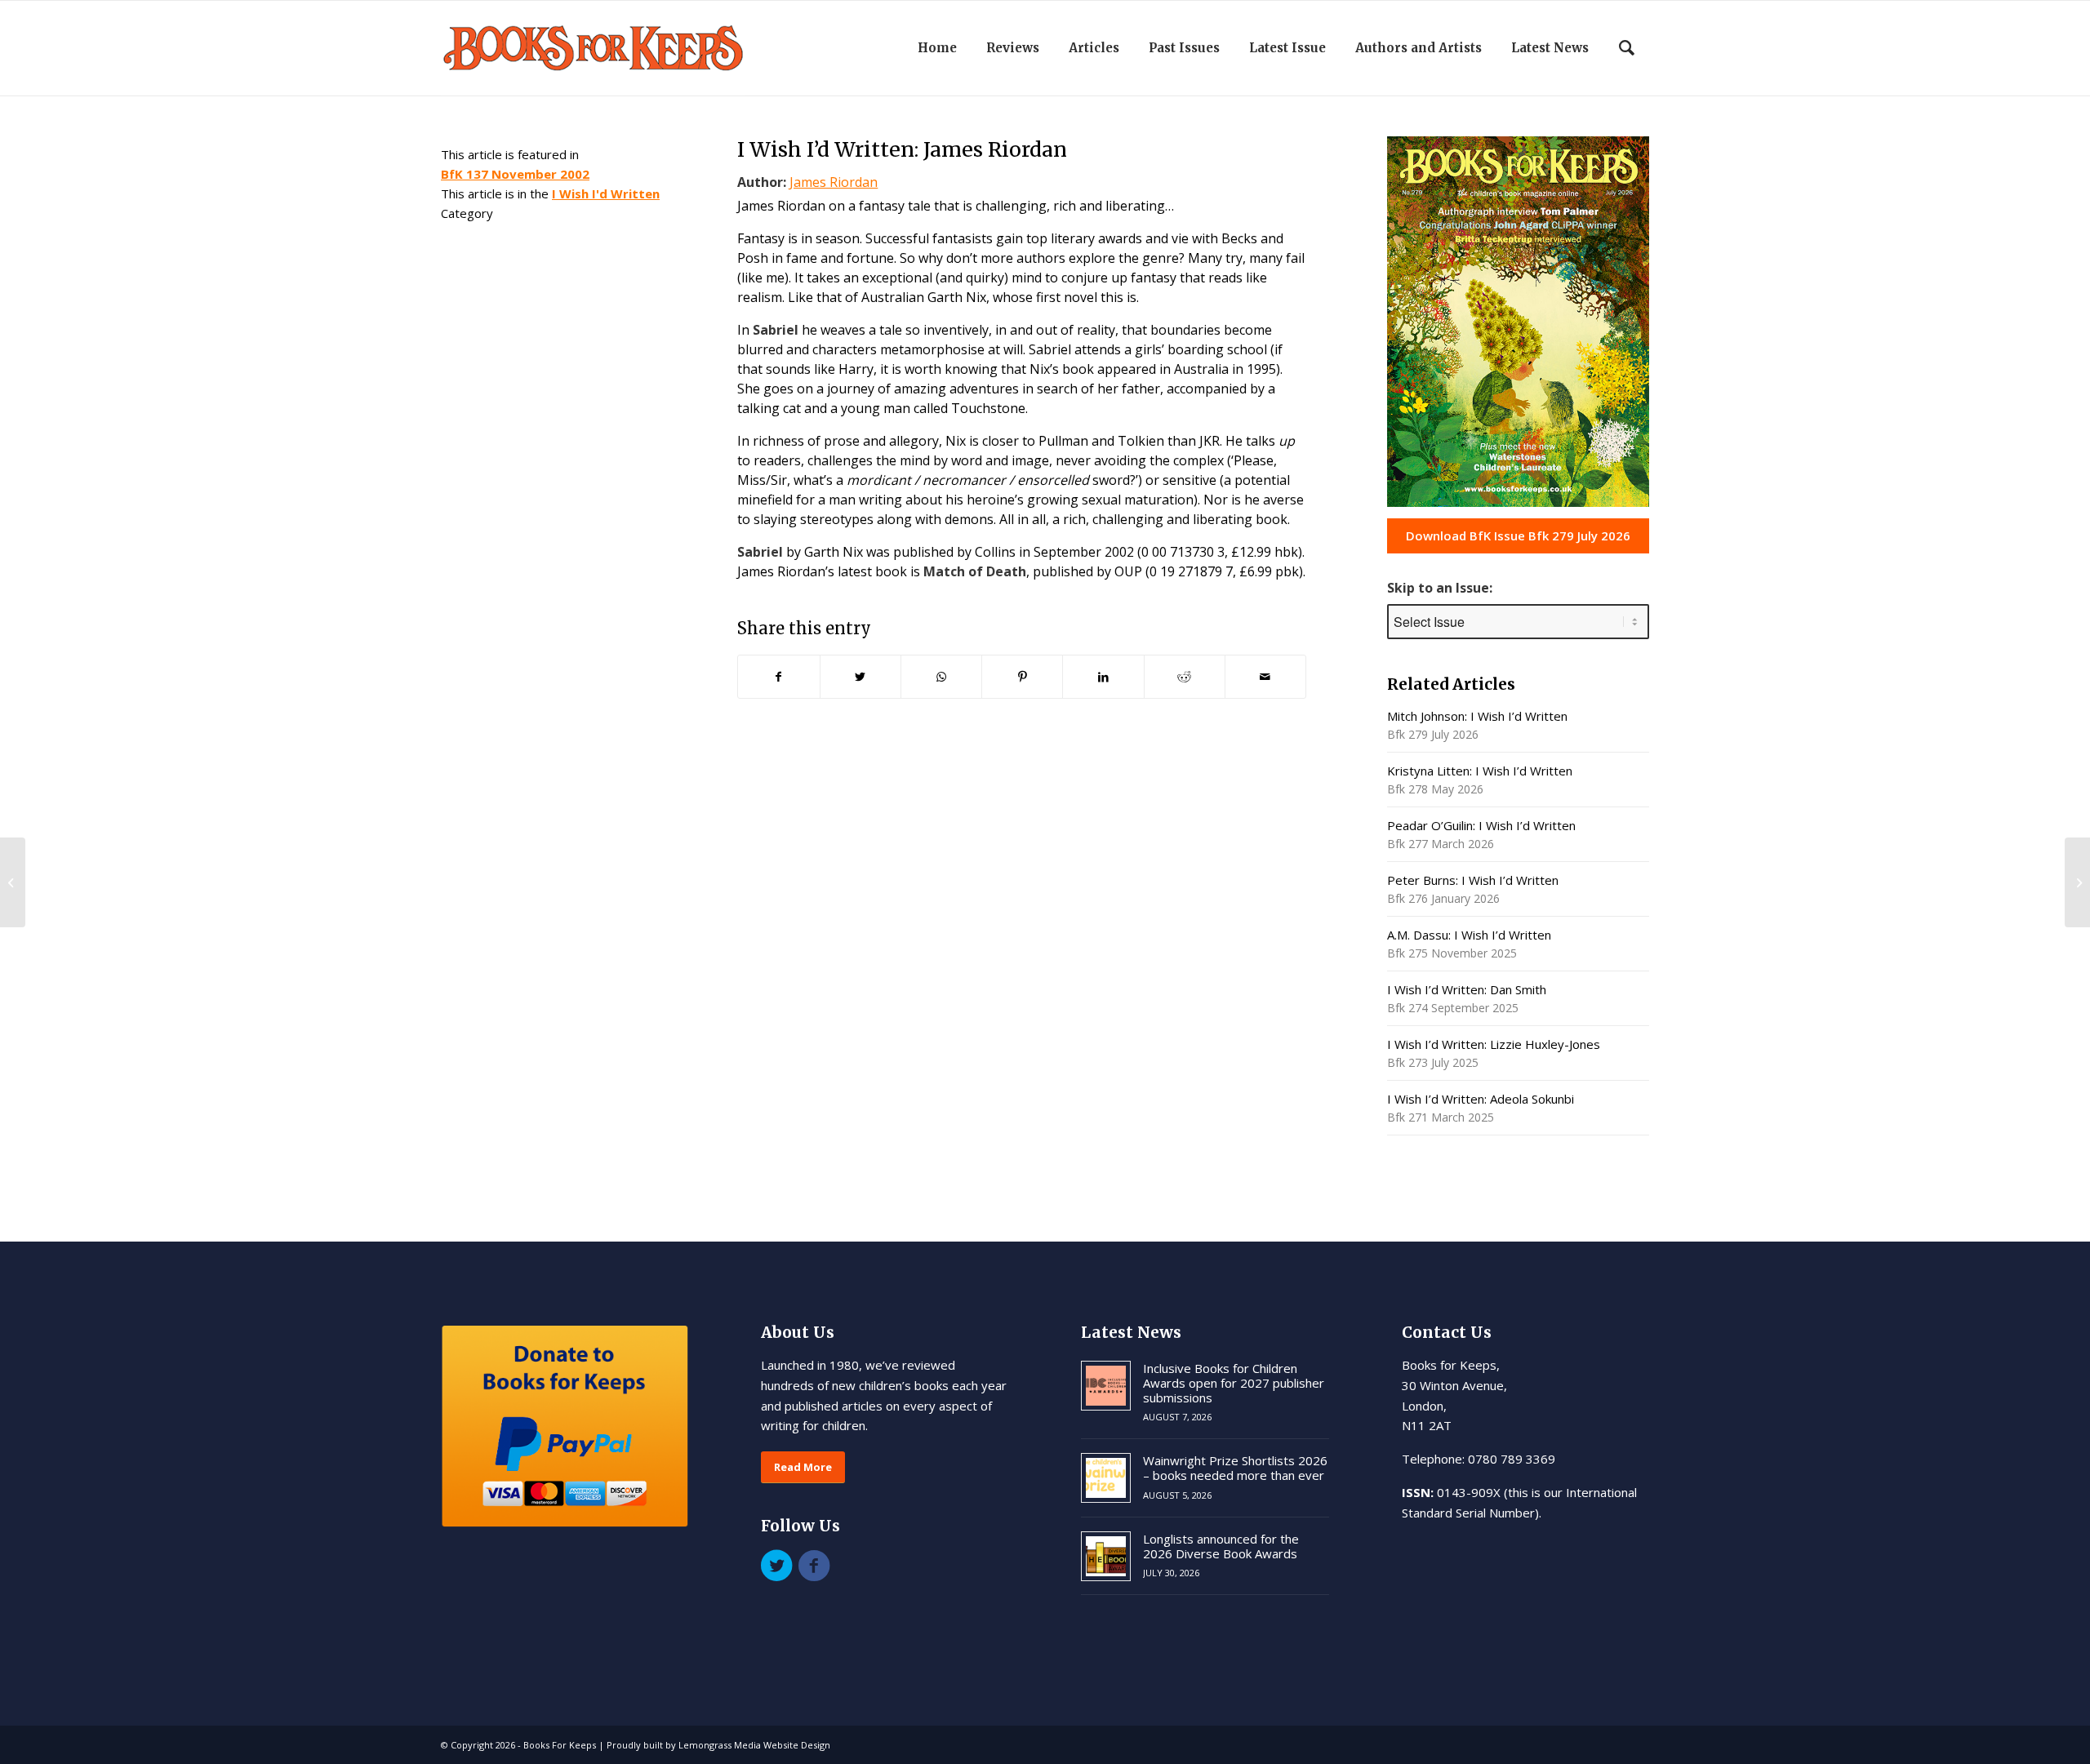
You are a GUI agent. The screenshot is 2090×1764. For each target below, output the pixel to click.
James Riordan (834, 182)
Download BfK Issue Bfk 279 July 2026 (1518, 535)
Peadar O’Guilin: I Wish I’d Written (1481, 825)
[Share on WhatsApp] (941, 677)
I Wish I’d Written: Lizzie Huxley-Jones (1494, 1044)
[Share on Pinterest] (1022, 677)
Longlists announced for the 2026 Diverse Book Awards (1221, 1546)
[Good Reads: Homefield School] (13, 882)
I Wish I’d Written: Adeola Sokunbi (1481, 1099)
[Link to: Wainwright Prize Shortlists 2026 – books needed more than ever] (1106, 1478)
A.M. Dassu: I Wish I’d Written (1469, 935)
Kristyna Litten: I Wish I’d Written (1480, 771)
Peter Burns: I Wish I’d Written (1473, 880)
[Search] (1627, 48)
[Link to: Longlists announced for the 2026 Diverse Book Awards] (1106, 1556)
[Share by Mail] (1265, 677)
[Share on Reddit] (1185, 677)
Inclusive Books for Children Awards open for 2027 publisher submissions (1234, 1383)
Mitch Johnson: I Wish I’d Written (1477, 716)
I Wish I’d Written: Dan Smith (1467, 989)
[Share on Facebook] (778, 677)
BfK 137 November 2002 (515, 174)
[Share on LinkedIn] (1103, 677)
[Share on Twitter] (860, 677)
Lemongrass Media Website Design (754, 1745)
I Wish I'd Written (606, 193)
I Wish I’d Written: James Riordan (902, 149)
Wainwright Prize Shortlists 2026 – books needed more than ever (1235, 1468)
